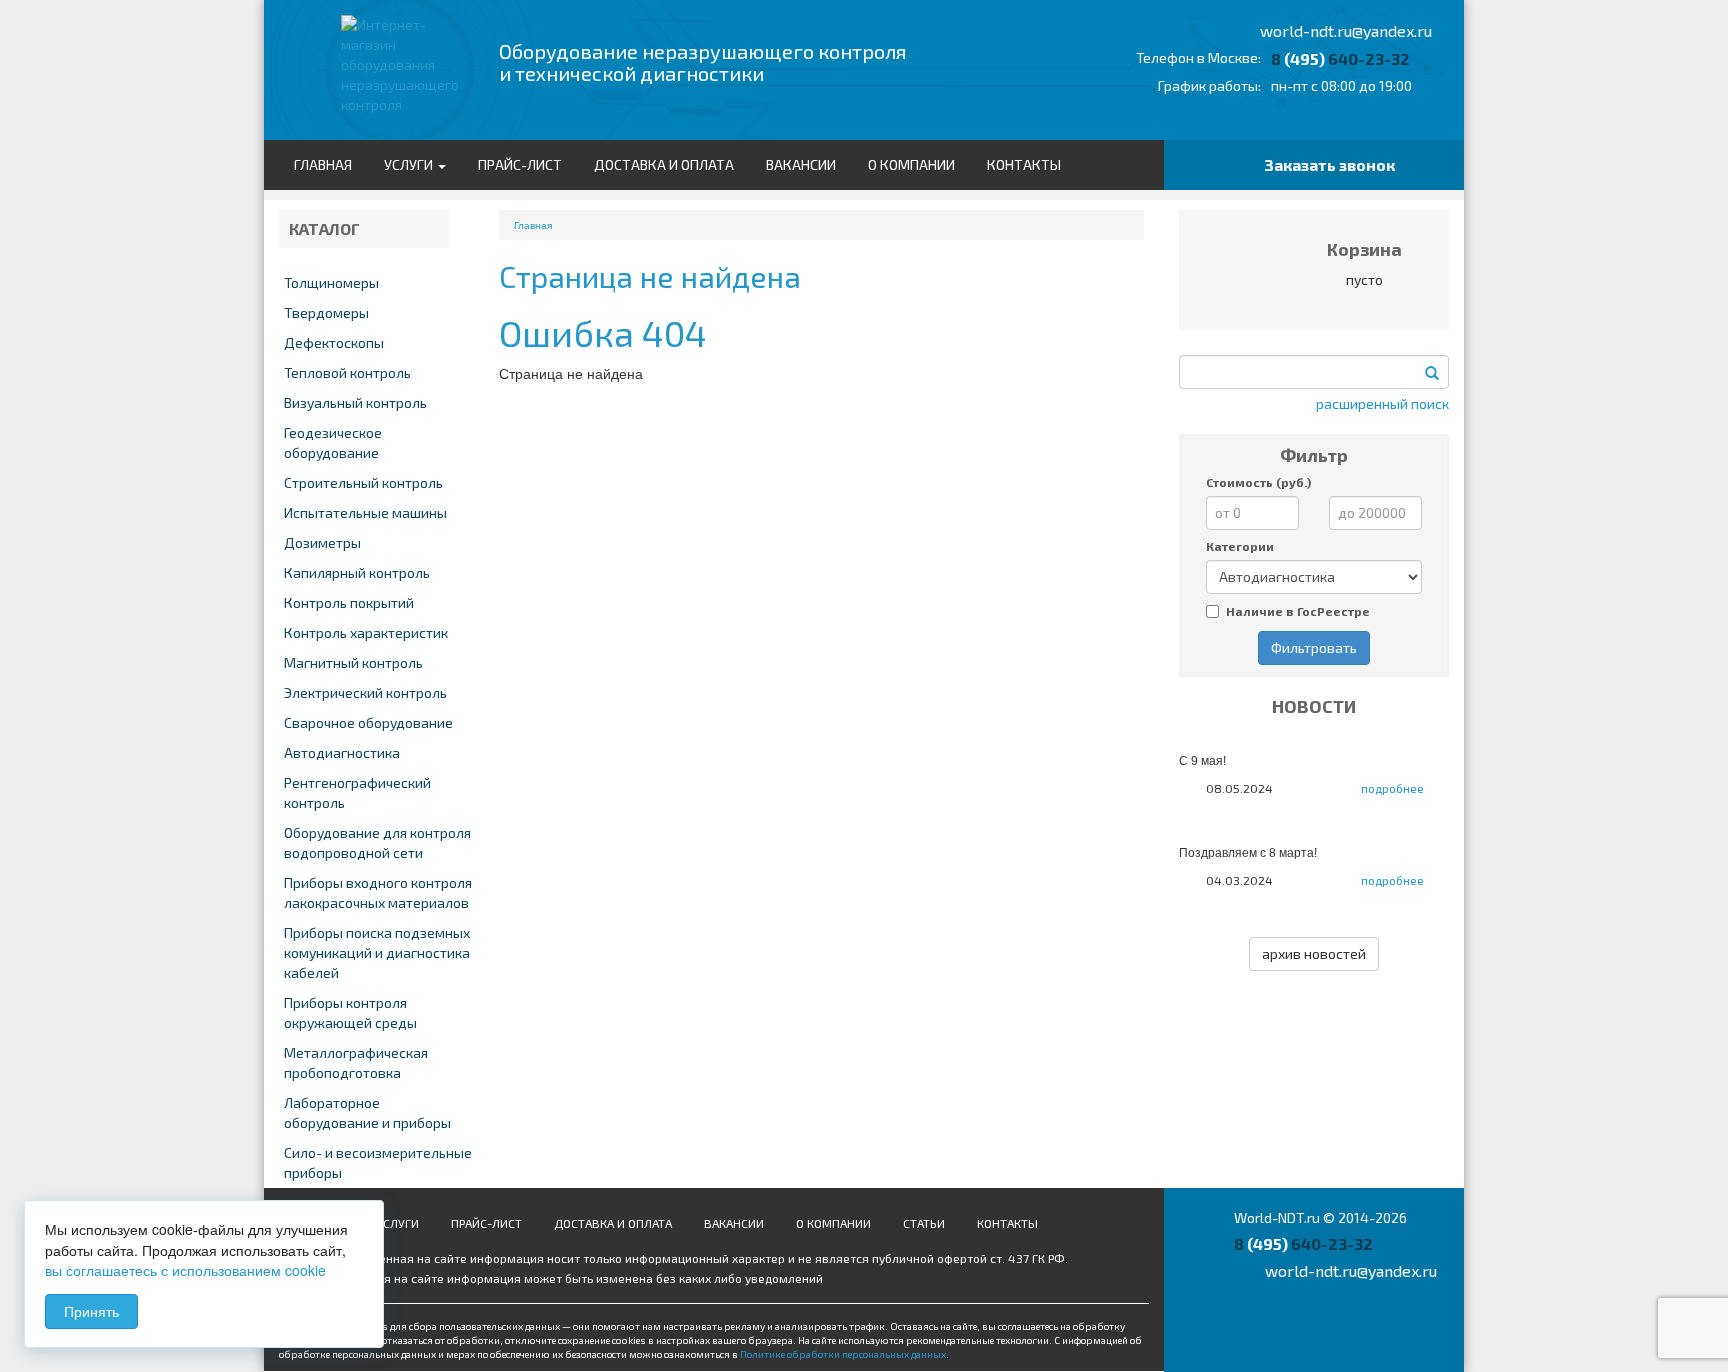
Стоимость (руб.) (1258, 482)
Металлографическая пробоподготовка (356, 1062)
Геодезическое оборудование (333, 442)
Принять (91, 1311)
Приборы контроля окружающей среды (350, 1012)
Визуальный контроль (355, 402)
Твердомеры (326, 312)
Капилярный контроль (357, 572)
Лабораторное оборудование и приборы (367, 1112)
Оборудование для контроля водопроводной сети (377, 842)
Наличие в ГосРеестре (1298, 611)
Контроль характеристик (366, 632)
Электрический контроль (365, 692)
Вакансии (801, 164)
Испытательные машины (365, 512)
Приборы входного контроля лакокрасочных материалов (378, 892)
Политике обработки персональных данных (843, 1354)
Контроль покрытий (349, 602)
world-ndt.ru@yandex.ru (1346, 30)
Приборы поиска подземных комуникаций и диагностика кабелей (377, 952)
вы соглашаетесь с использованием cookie (185, 1270)
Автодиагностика (342, 752)
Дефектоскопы (334, 342)
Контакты (1024, 164)
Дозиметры (322, 542)
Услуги (410, 164)
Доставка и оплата (664, 164)
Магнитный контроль (353, 662)
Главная (323, 164)
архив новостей (1314, 953)
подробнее (1392, 788)
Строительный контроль (363, 482)
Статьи (924, 1223)
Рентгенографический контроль (357, 792)
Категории (1240, 546)
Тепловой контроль (347, 372)
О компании (911, 164)
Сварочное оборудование (368, 722)
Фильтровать (1314, 647)
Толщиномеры (331, 282)
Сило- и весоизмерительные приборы (378, 1162)
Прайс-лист (520, 164)
